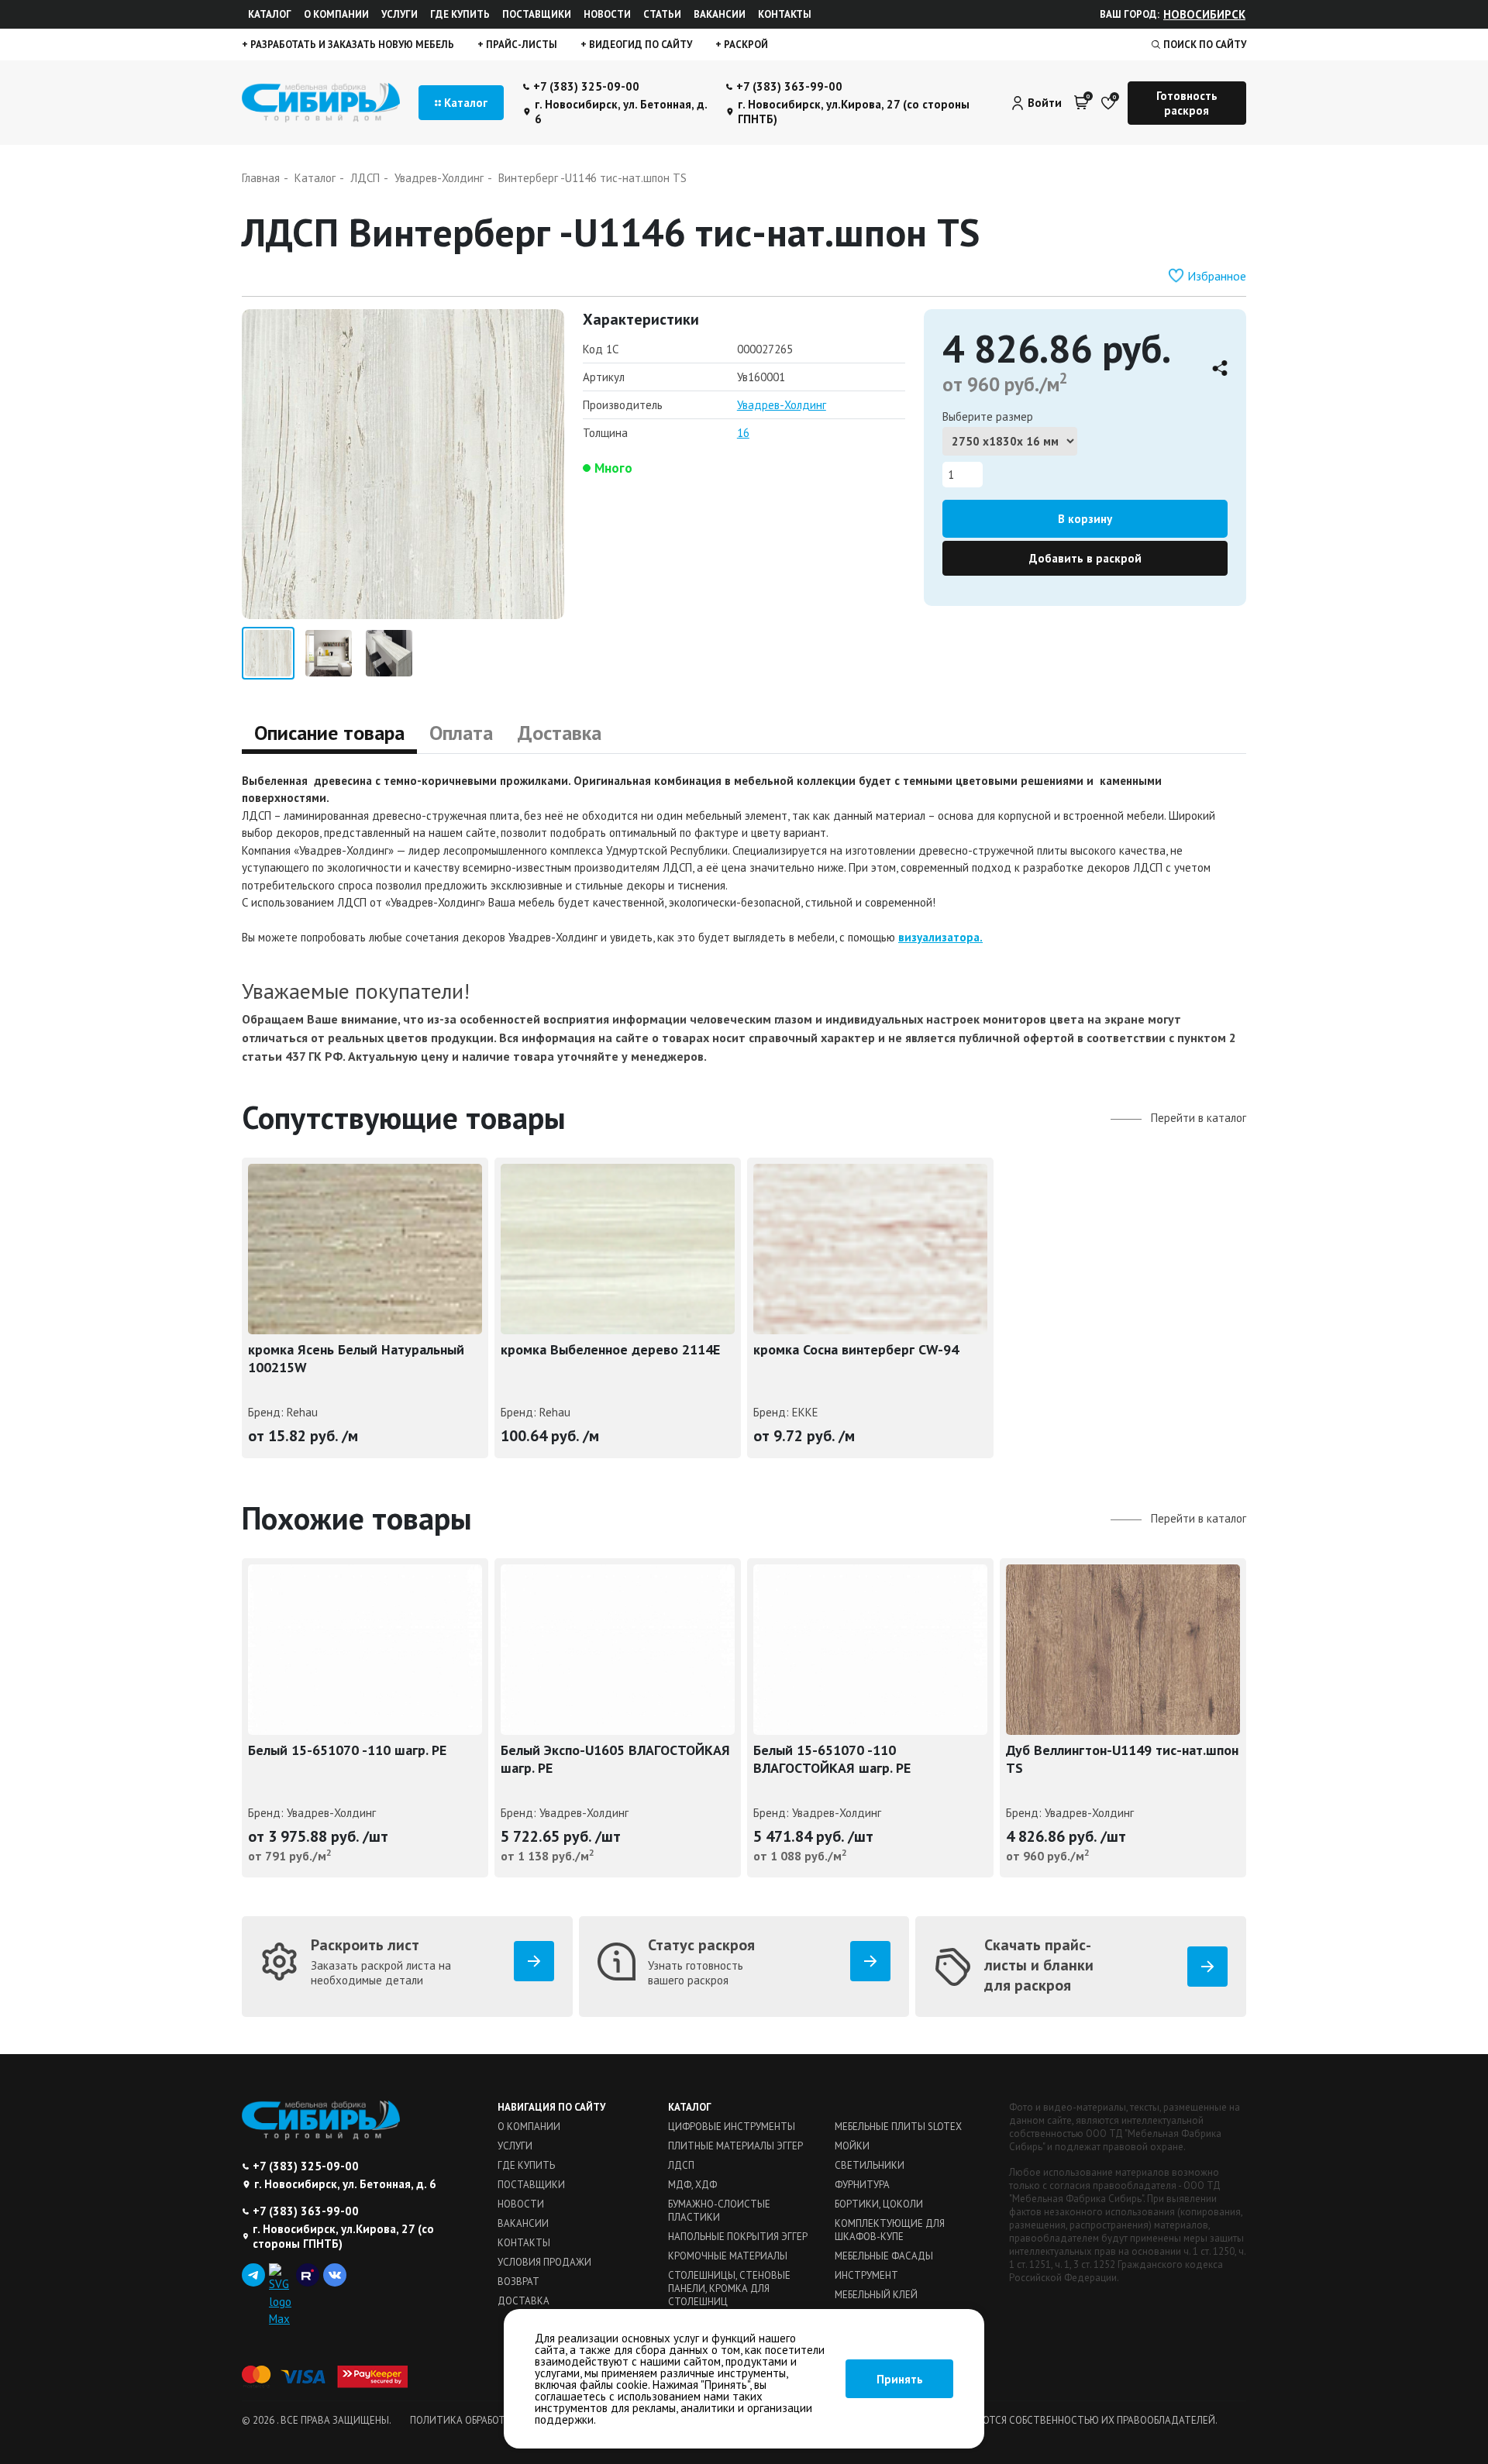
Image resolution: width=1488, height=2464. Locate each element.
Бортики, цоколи (879, 2204)
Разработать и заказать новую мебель (351, 45)
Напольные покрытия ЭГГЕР (738, 2237)
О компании (336, 14)
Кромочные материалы (728, 2256)
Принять (900, 2379)
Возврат (518, 2282)
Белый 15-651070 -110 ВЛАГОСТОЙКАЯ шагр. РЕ (832, 1759)
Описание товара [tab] (329, 733)
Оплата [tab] (461, 733)
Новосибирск (1204, 14)
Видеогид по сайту (639, 45)
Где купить (460, 14)
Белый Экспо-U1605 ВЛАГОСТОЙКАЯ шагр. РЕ (615, 1759)
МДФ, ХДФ (692, 2185)
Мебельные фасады (884, 2256)
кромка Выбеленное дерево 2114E (610, 1349)
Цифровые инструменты (732, 2127)
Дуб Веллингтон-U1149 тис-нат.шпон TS (1122, 1759)
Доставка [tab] (560, 733)
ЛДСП (681, 2165)
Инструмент (866, 2275)
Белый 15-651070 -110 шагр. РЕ (347, 1750)
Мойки (852, 2146)
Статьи (662, 14)
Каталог (270, 14)
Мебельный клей (876, 2295)
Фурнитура (862, 2185)
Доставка (524, 2301)
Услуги (400, 14)
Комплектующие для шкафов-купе (890, 2230)
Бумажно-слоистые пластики (719, 2211)
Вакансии (720, 14)
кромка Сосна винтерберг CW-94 (856, 1349)
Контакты (785, 14)
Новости (607, 14)
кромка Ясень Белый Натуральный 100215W (356, 1358)
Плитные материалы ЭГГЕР (735, 2146)
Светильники (870, 2165)
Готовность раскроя (1187, 103)
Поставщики (537, 14)
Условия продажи (544, 2262)
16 (743, 433)
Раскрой (745, 45)
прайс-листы (520, 45)
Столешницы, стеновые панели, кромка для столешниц (729, 2288)
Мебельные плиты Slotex (898, 2127)
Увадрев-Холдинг (782, 405)
